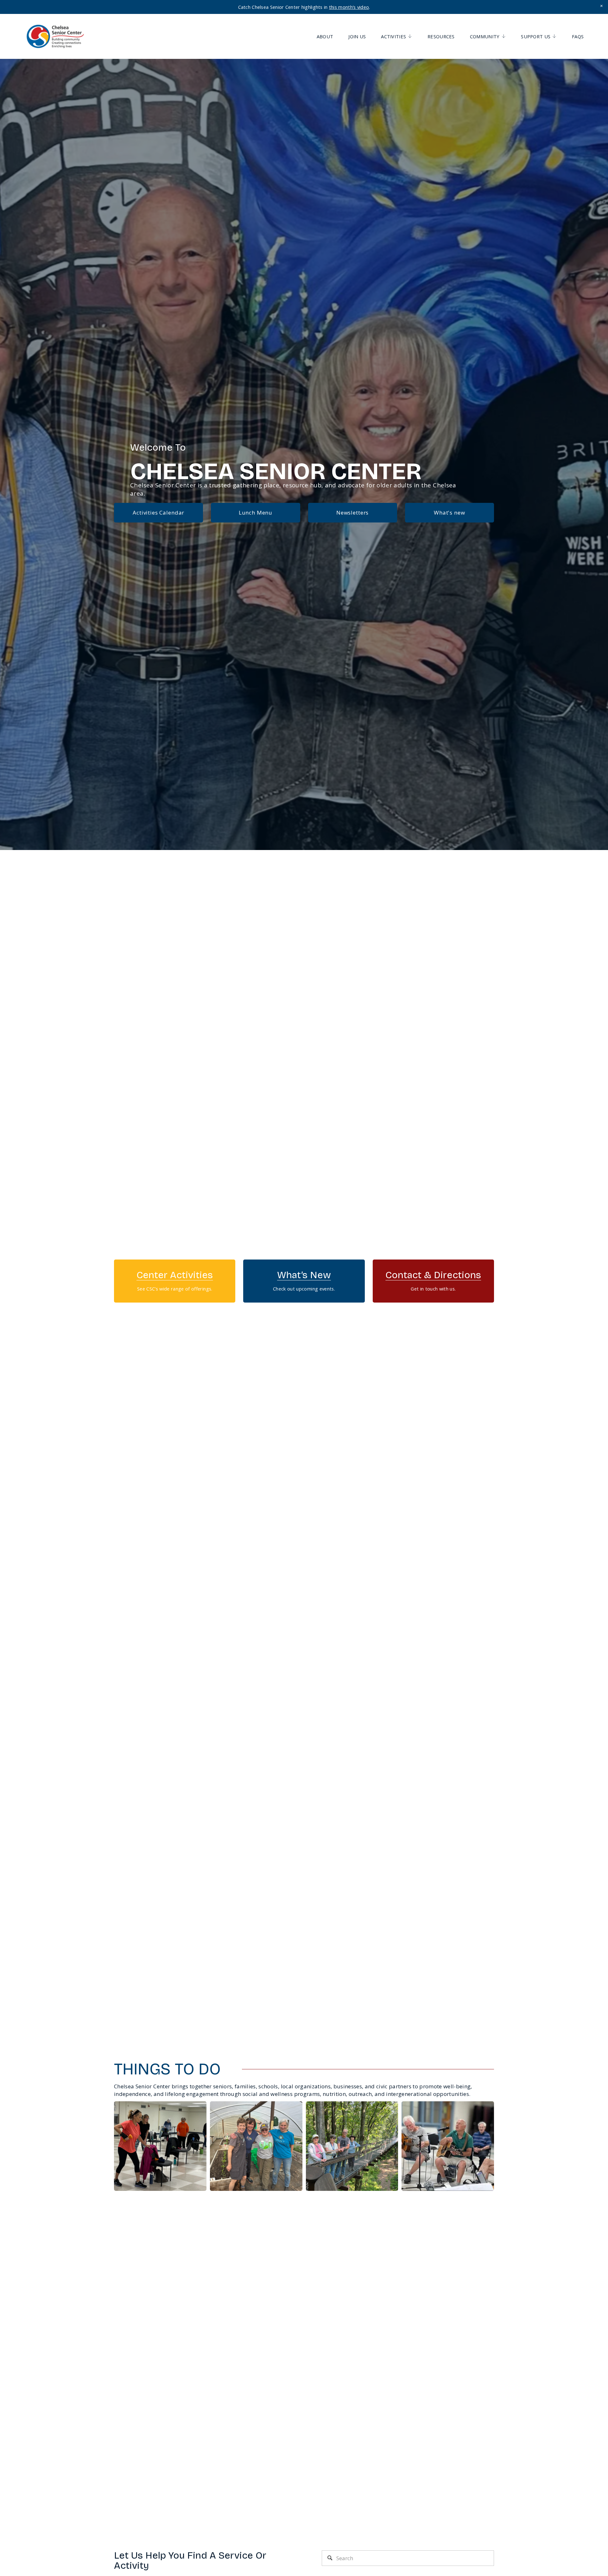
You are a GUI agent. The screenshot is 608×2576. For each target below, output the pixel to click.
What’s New (304, 1275)
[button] (602, 6)
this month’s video (349, 7)
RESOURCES (441, 36)
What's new (450, 513)
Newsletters (352, 513)
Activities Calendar (158, 513)
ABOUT (325, 36)
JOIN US (357, 36)
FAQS (578, 36)
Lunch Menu (256, 513)
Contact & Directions (433, 1275)
